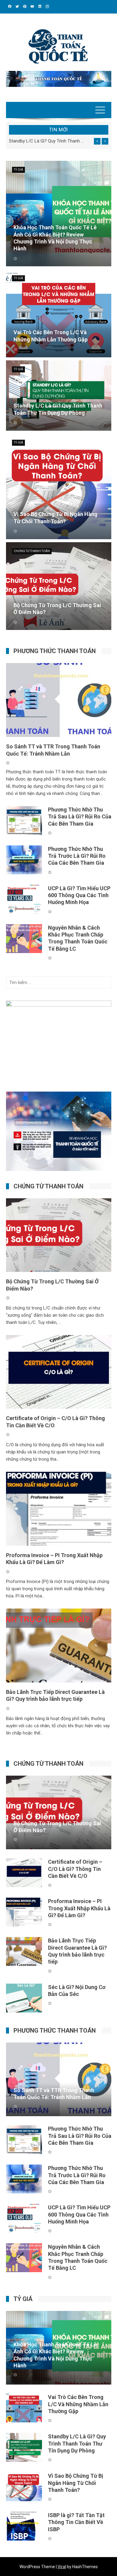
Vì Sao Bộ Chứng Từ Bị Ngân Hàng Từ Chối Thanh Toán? (76, 2483)
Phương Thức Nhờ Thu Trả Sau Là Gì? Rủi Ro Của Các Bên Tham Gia (80, 817)
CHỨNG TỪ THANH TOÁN (32, 551)
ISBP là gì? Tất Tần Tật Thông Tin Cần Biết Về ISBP (76, 2522)
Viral (62, 2567)
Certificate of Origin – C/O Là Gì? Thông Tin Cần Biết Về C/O (75, 1869)
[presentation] (97, 141)
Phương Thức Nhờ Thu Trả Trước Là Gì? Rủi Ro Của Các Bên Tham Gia (77, 856)
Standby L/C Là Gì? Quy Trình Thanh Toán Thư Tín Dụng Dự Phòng (47, 141)
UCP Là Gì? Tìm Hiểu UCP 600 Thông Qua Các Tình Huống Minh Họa (79, 895)
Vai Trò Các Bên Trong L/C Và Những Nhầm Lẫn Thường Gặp (78, 2404)
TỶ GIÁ (18, 170)
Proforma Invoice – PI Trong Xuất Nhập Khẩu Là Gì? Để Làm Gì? (79, 1908)
